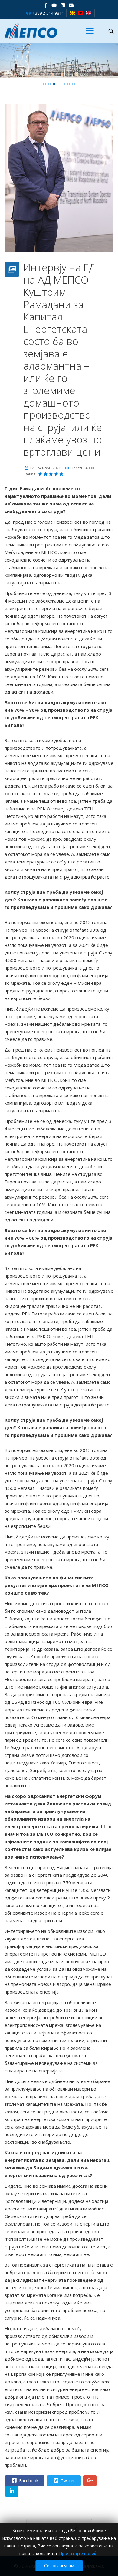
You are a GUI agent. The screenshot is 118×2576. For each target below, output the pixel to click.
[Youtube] (54, 5)
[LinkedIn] (63, 5)
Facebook (28, 2405)
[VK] (71, 5)
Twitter (67, 2405)
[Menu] (90, 31)
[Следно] (74, 2451)
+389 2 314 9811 (48, 13)
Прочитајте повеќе (79, 2553)
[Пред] (42, 2451)
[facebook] (46, 5)
